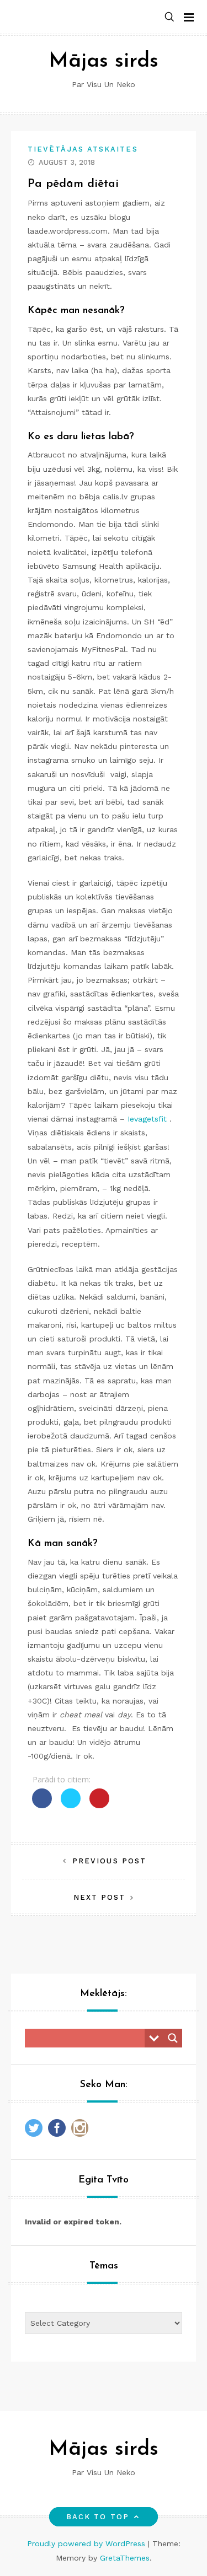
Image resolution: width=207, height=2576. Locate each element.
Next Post (100, 1897)
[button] (169, 17)
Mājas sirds (104, 61)
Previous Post (109, 1861)
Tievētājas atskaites (83, 149)
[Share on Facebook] (42, 1805)
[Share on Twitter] (71, 1805)
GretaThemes (125, 2558)
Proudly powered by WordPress (87, 2543)
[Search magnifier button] (173, 2038)
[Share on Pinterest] (99, 1805)
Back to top (98, 2517)
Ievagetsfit (147, 1119)
